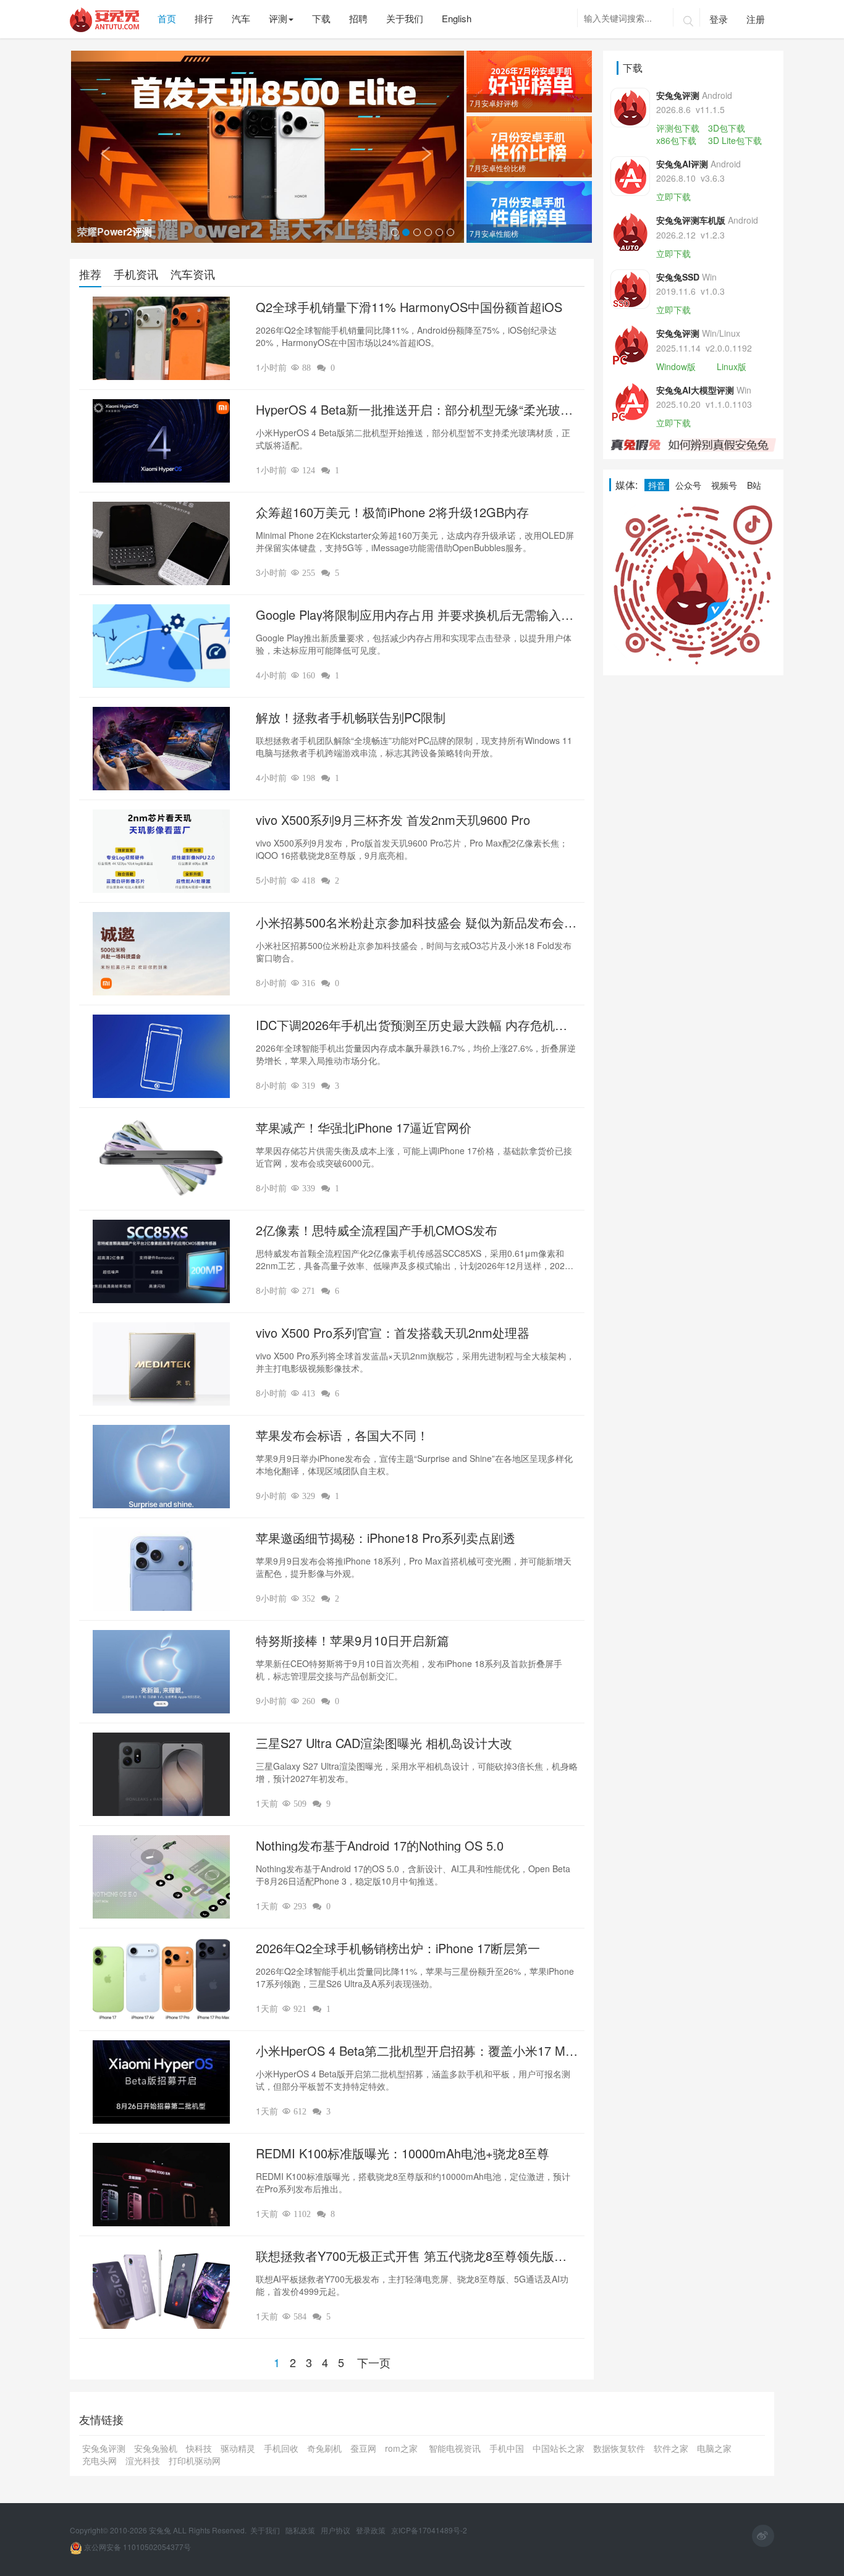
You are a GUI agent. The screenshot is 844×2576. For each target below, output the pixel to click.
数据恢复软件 (619, 2448)
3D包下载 (727, 128)
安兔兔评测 (104, 2448)
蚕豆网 (363, 2448)
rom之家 (403, 2448)
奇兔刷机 (324, 2448)
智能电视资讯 (455, 2448)
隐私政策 (301, 2530)
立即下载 (673, 196)
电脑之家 (714, 2448)
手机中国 (507, 2448)
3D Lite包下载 (735, 140)
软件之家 (671, 2448)
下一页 (374, 2362)
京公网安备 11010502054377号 (137, 2547)
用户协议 (336, 2530)
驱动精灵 (238, 2448)
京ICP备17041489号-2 (429, 2530)
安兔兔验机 (156, 2448)
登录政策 (372, 2530)
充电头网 (99, 2460)
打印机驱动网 (195, 2460)
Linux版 (732, 366)
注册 (756, 19)
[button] (100, 147)
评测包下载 (678, 128)
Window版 (676, 366)
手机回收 (281, 2448)
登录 (719, 19)
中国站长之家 (559, 2448)
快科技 (199, 2448)
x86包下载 (676, 140)
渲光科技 (143, 2460)
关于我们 (266, 2530)
